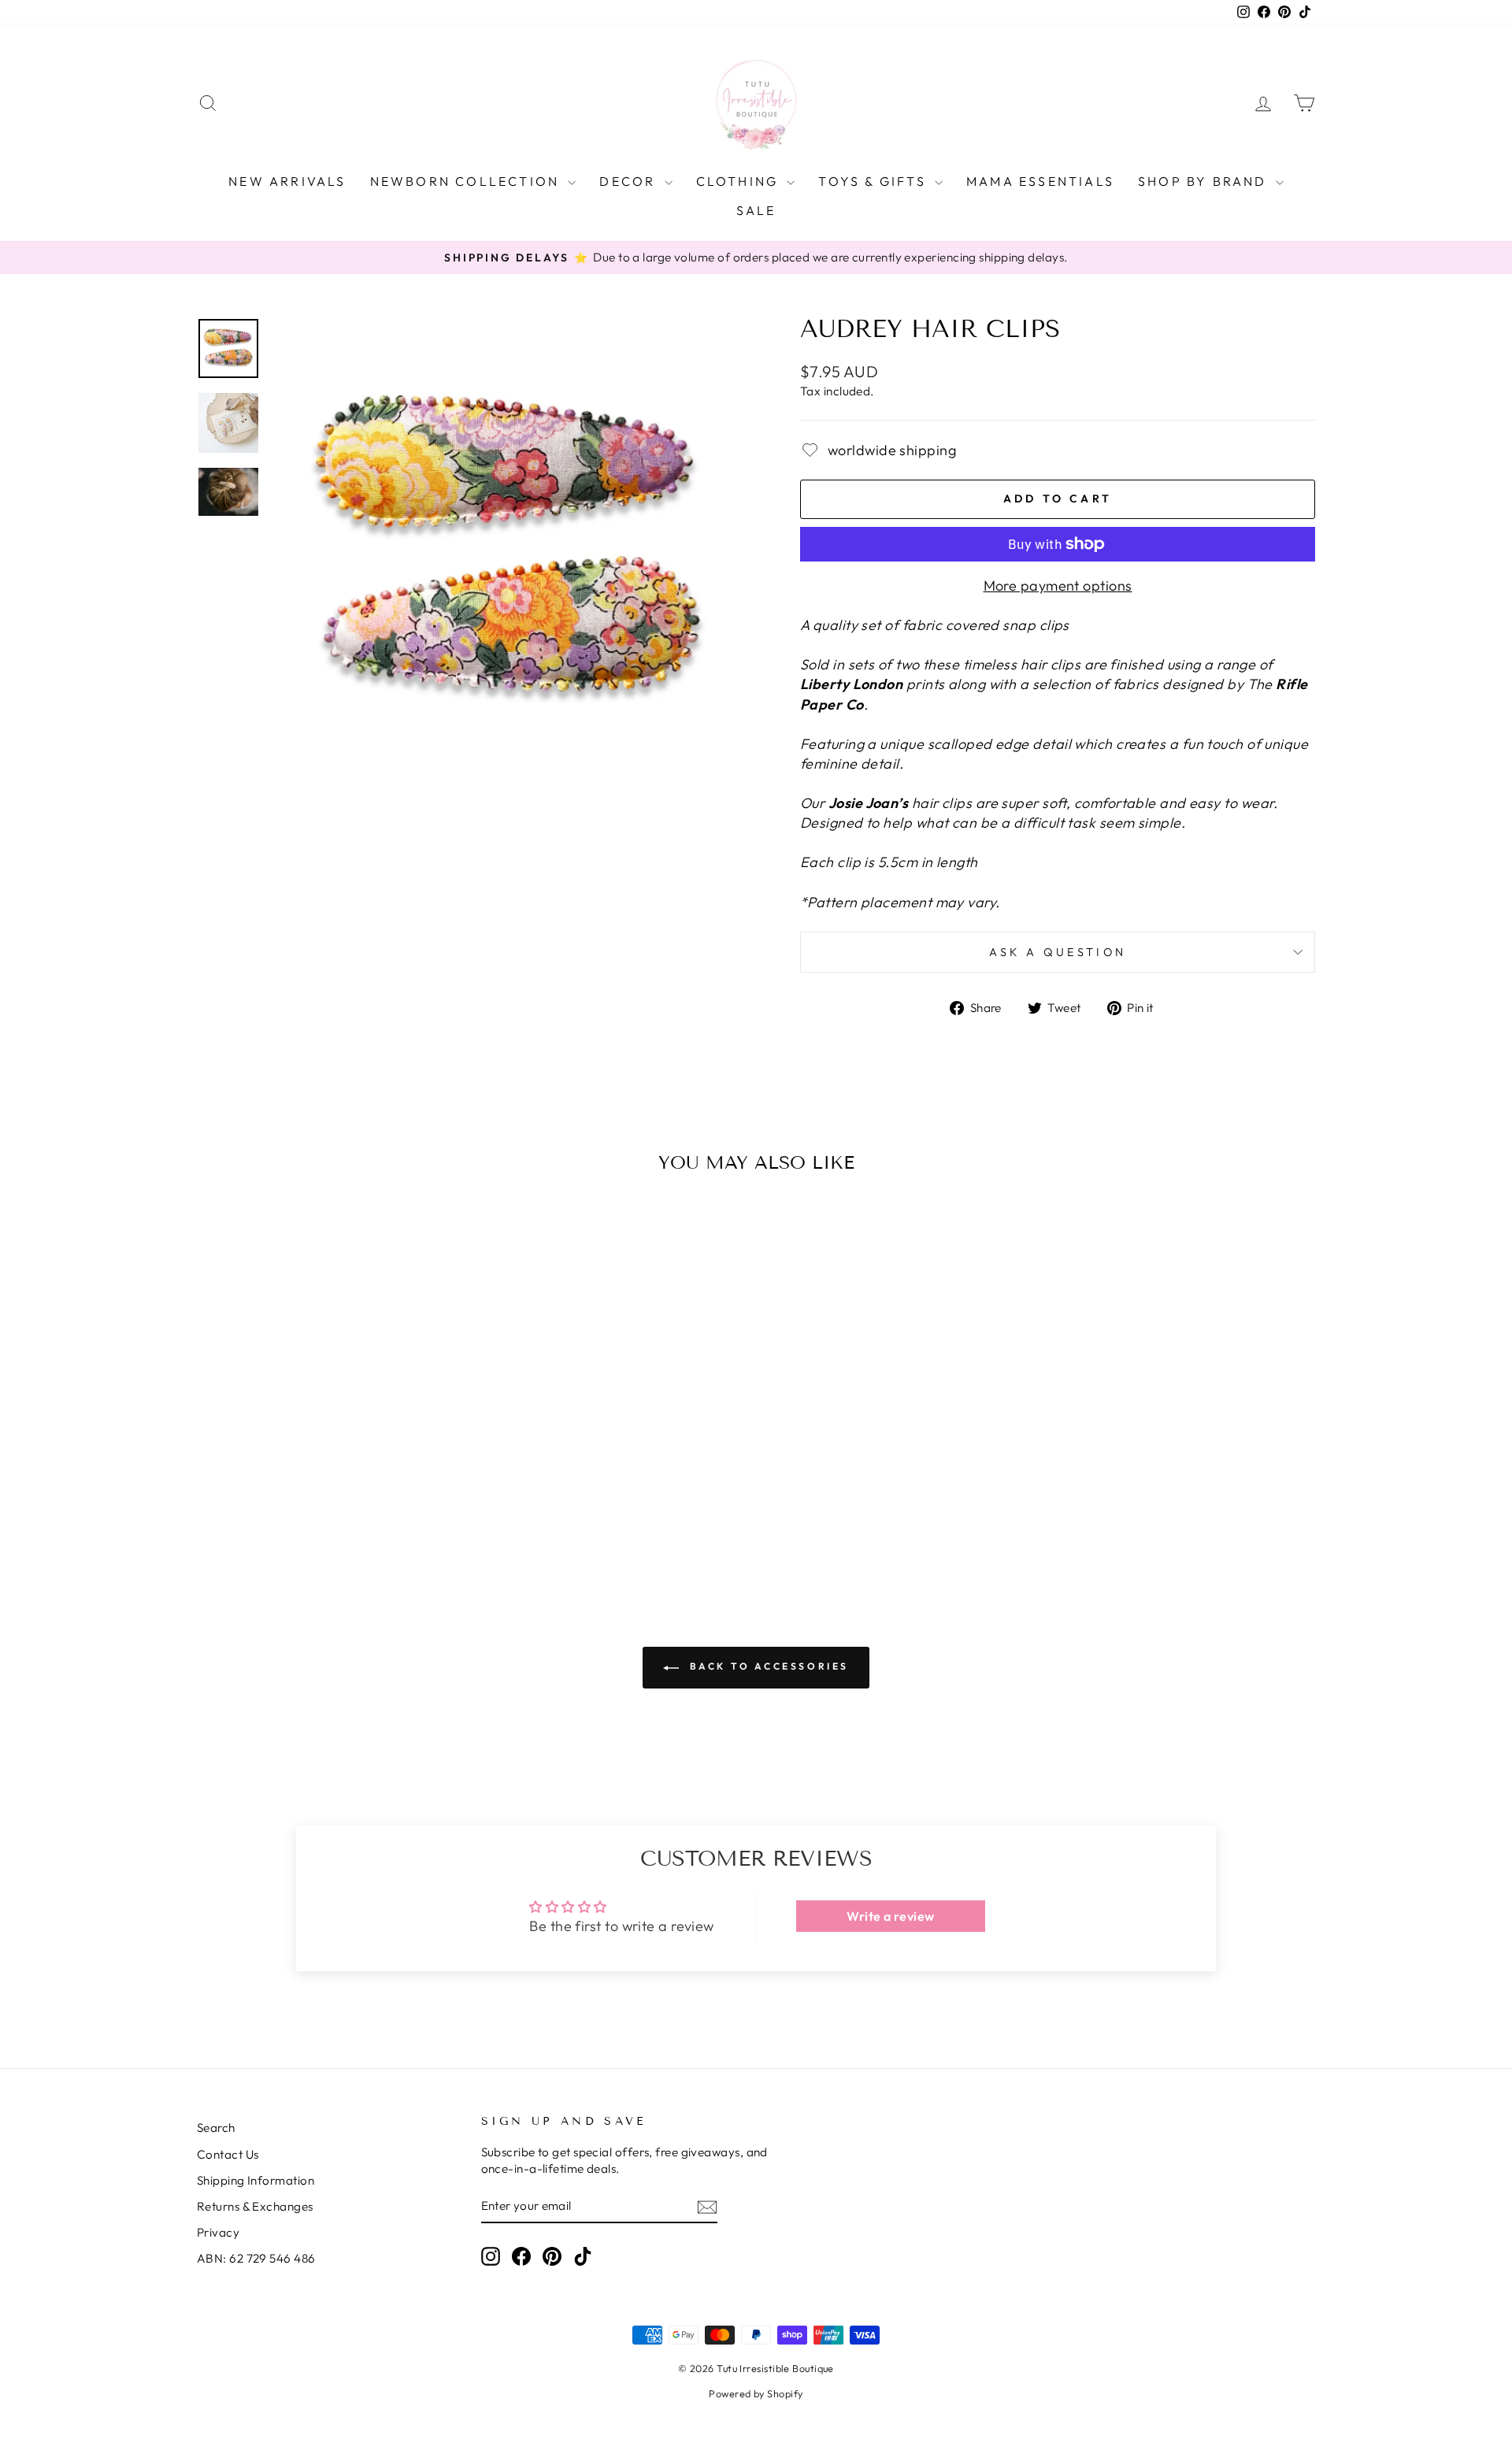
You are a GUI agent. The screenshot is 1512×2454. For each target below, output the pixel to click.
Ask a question (1058, 952)
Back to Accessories (767, 1666)
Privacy (218, 2232)
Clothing (740, 181)
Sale (756, 210)
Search (216, 2128)
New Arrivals (287, 181)
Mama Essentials (1040, 181)
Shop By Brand (1205, 181)
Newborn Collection (467, 181)
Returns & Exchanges (255, 2206)
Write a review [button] (890, 1916)
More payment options (1058, 586)
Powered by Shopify (756, 2393)
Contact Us (228, 2154)
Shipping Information (256, 2180)
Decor (630, 181)
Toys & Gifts (875, 181)
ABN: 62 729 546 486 (256, 2258)
